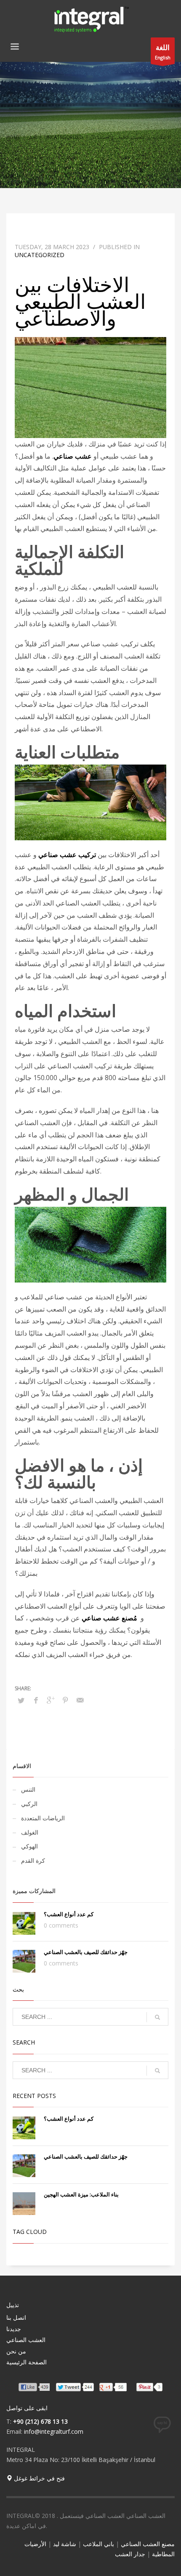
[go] (157, 2017)
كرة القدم (33, 1860)
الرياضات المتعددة (43, 1818)
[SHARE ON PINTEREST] (65, 1700)
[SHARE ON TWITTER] (21, 1700)
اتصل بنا (16, 2317)
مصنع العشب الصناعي (148, 2544)
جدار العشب (130, 2554)
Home (13, 137)
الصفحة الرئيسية (27, 2362)
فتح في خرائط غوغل (39, 2478)
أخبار (32, 137)
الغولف (30, 1832)
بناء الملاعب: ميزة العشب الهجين (81, 2194)
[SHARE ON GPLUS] (51, 1700)
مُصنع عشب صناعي (109, 1618)
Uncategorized (64, 137)
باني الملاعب (98, 2544)
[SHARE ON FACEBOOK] (36, 1700)
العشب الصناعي (26, 2340)
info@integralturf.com (54, 2431)
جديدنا (14, 2329)
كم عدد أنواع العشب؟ (69, 1914)
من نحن (16, 2351)
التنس (28, 1789)
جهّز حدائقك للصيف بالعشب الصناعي (86, 1952)
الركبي (29, 1804)
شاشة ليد (65, 2544)
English (163, 52)
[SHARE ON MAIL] (80, 1700)
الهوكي (29, 1846)
